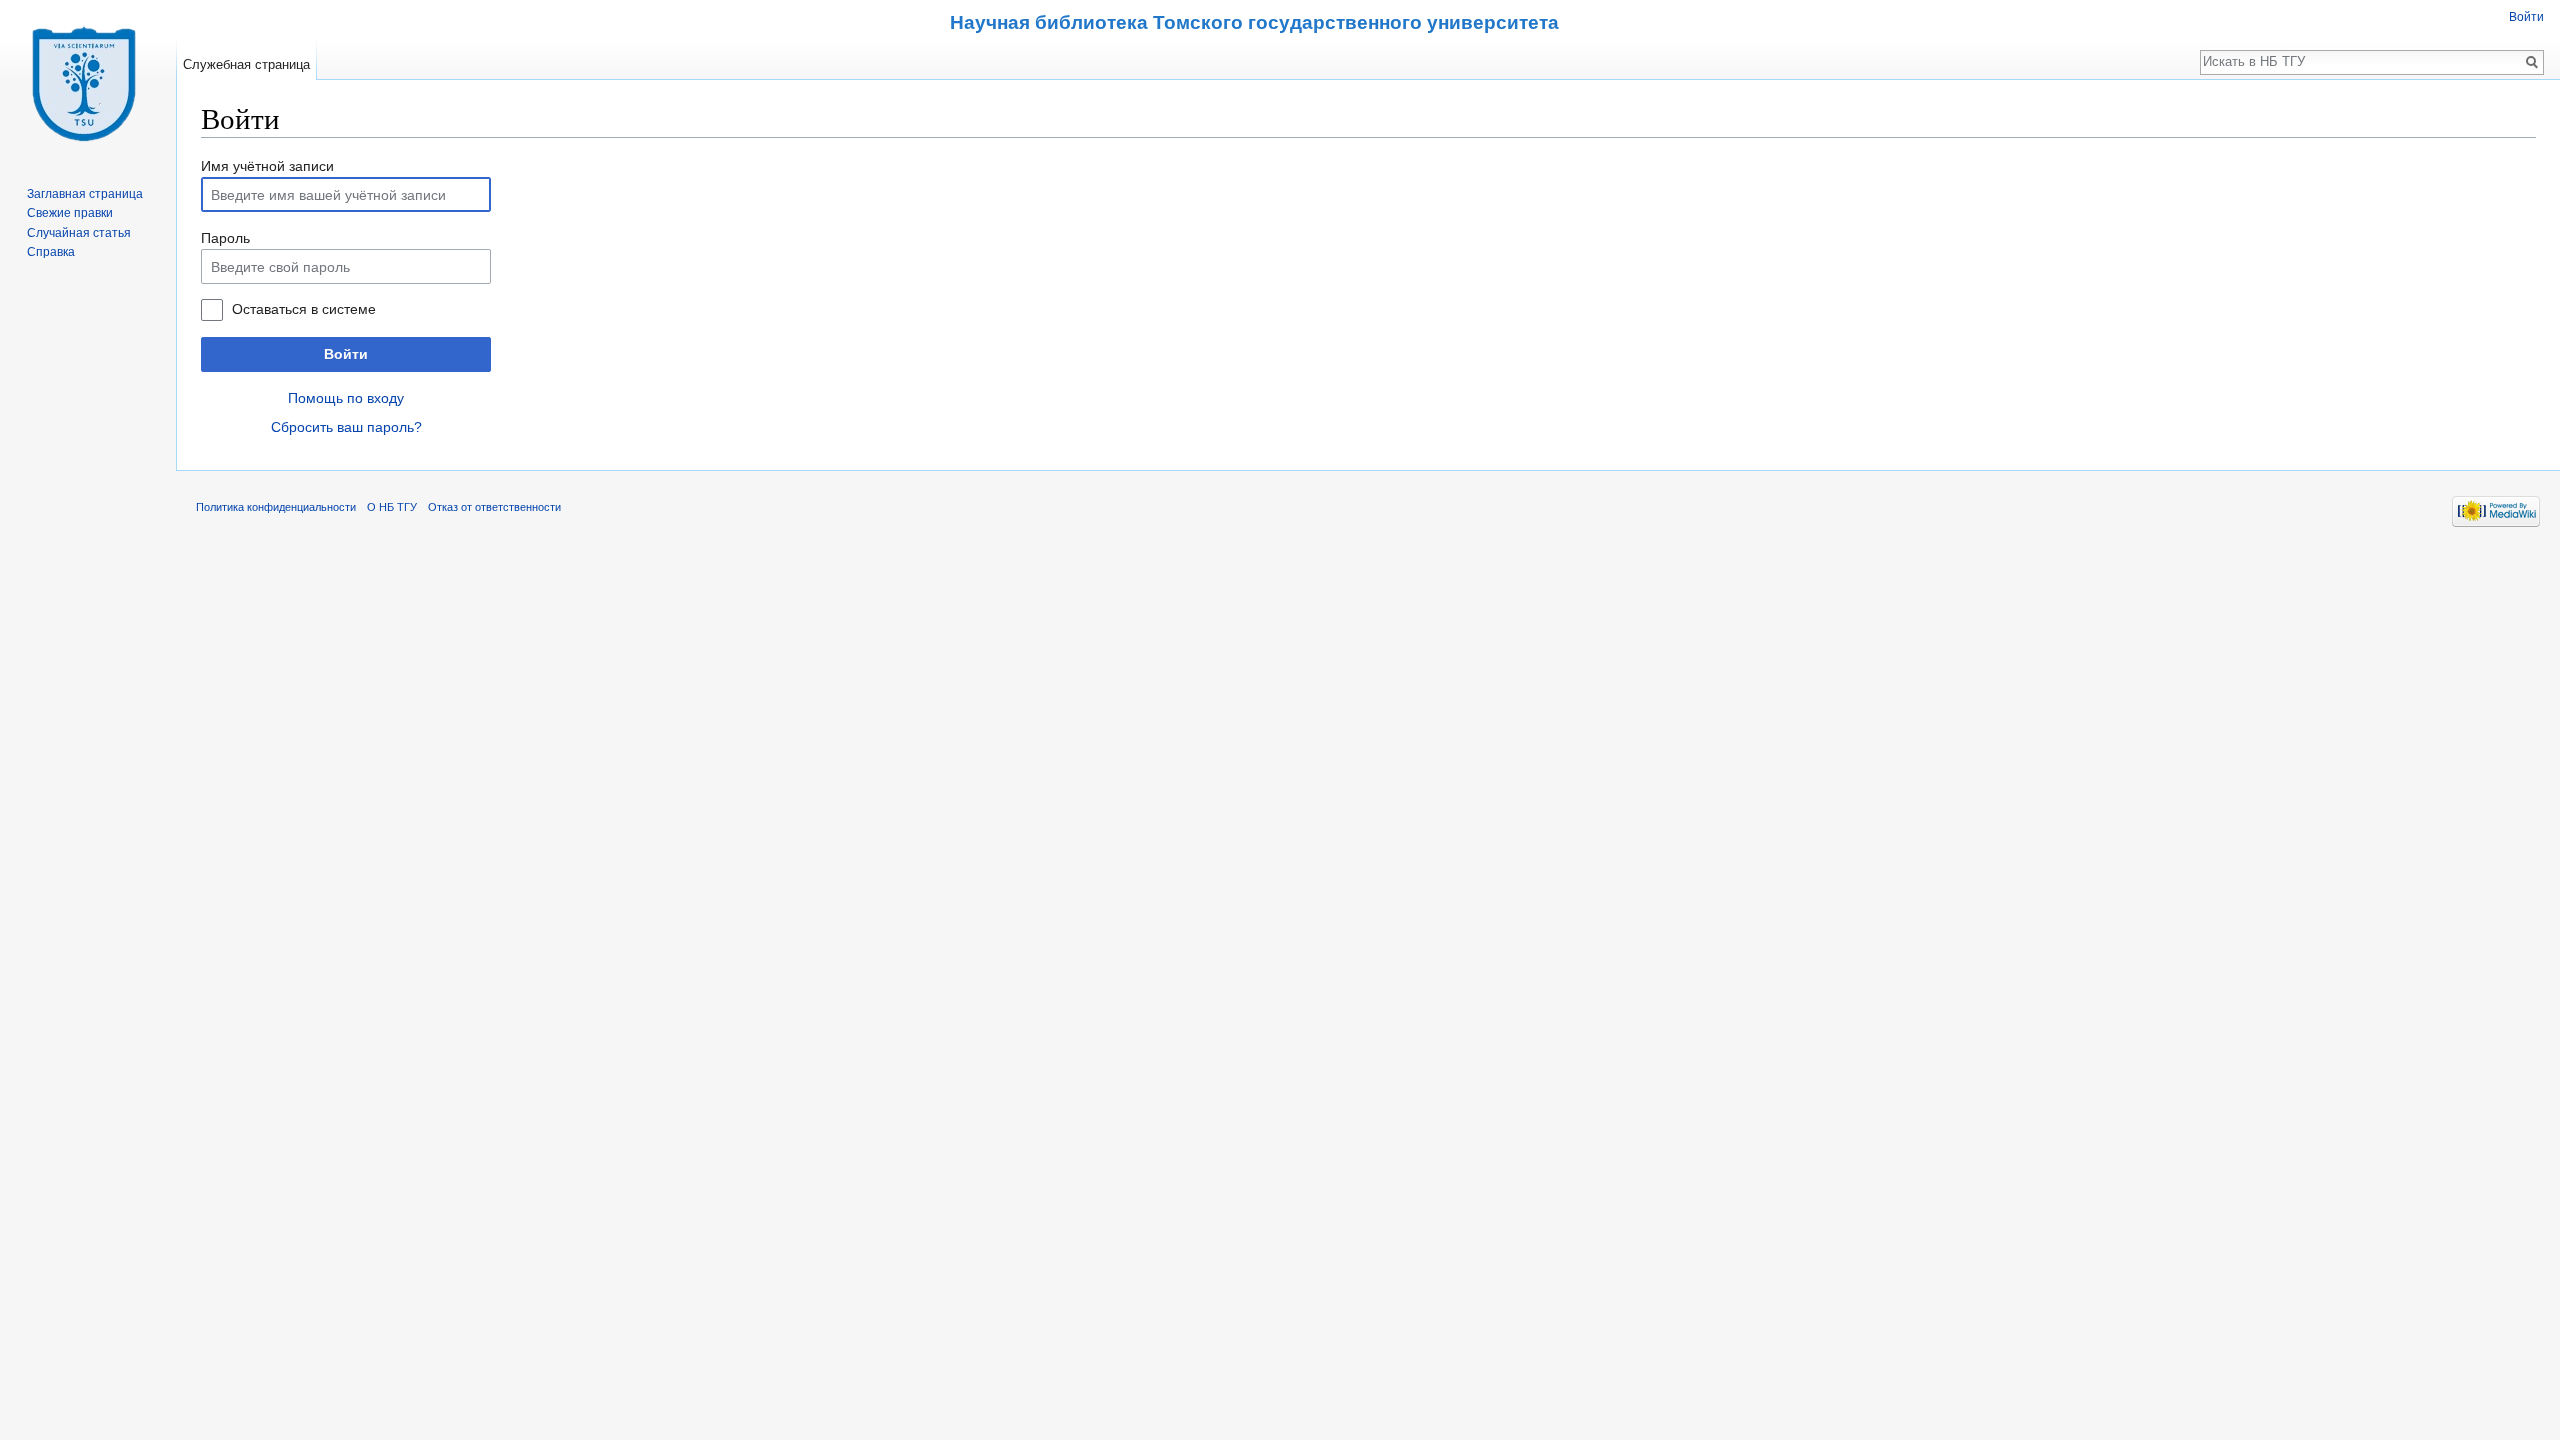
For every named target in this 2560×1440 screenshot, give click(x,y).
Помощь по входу (346, 398)
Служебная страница (246, 64)
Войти (346, 354)
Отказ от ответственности (494, 507)
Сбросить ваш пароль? (346, 427)
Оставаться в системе (304, 309)
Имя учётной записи (267, 166)
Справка (51, 252)
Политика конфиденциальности (276, 507)
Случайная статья (79, 233)
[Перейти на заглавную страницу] (88, 80)
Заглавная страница (85, 194)
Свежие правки (70, 213)
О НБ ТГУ (392, 507)
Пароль (225, 238)
